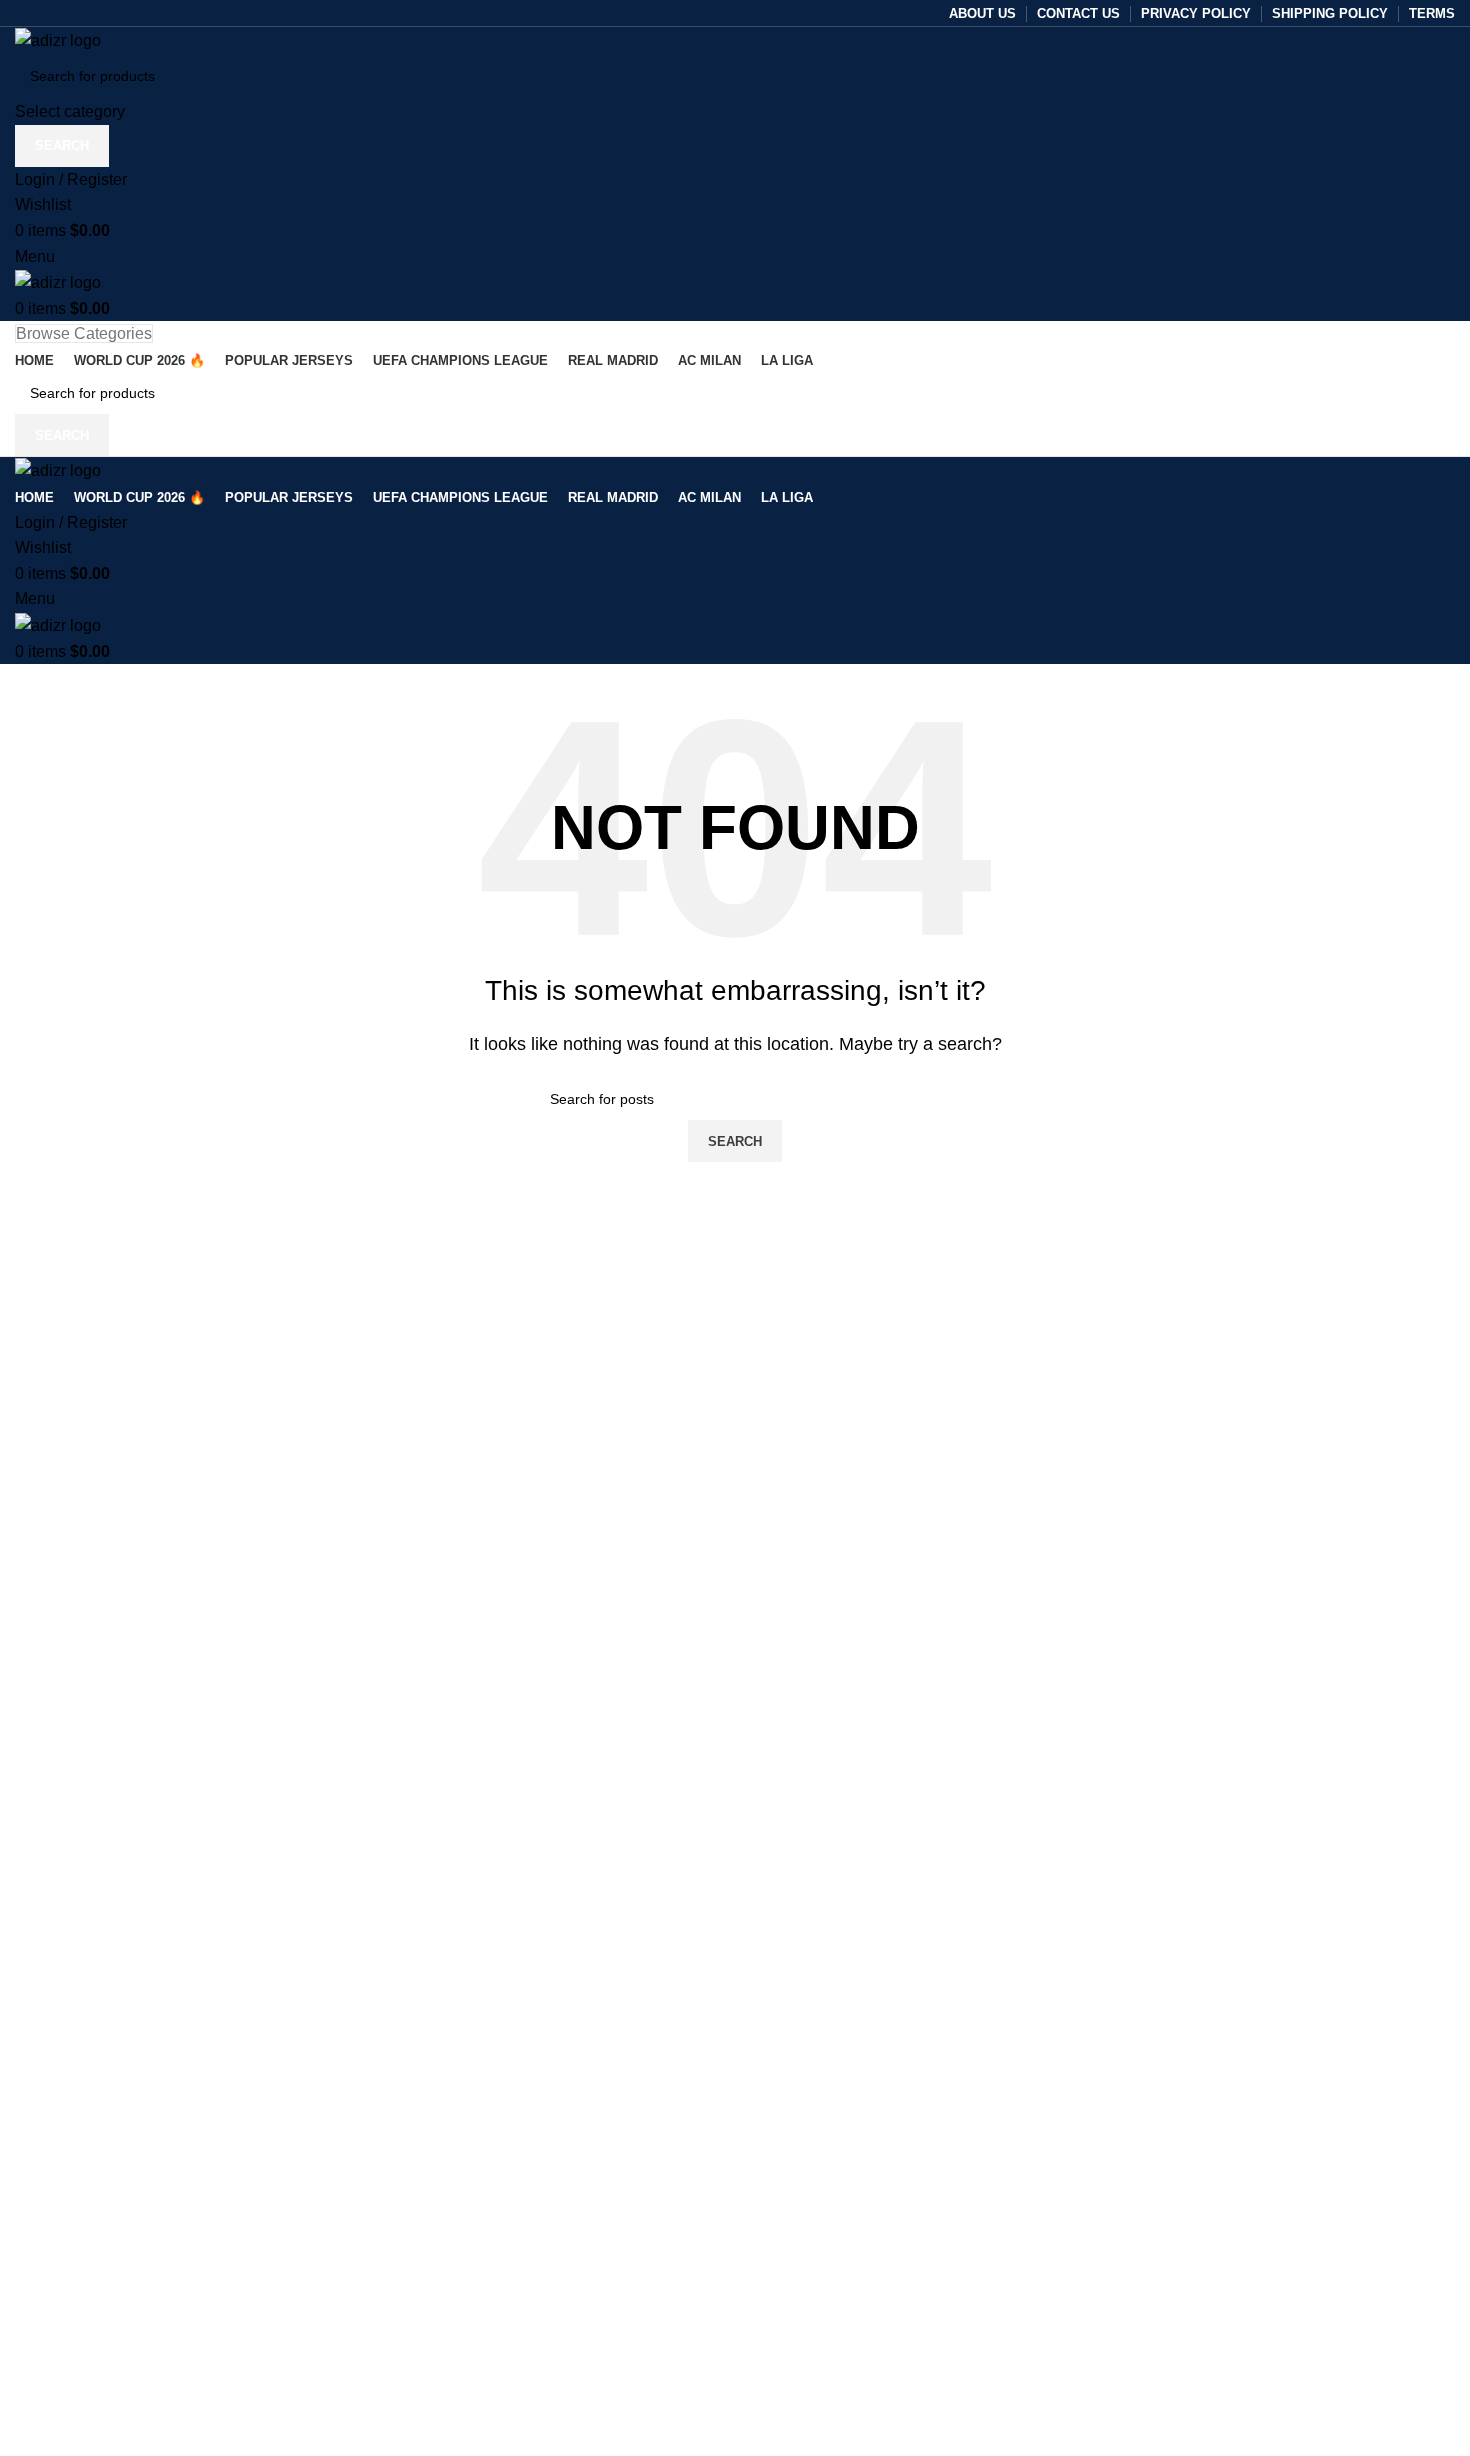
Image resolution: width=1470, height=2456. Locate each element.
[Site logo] (58, 39)
